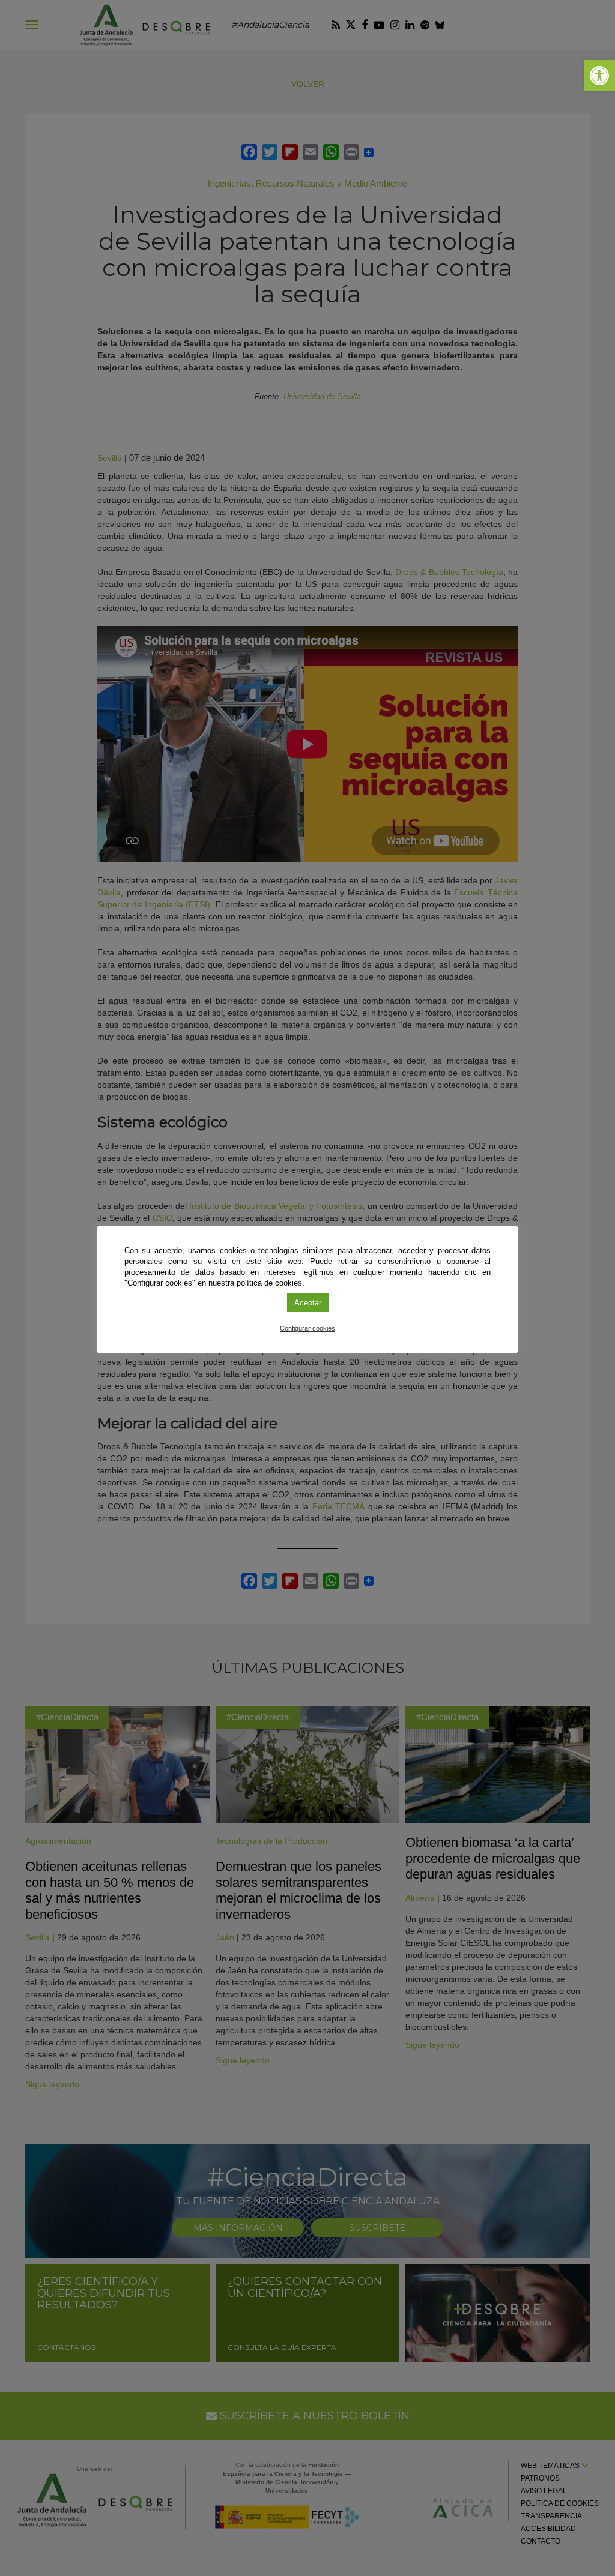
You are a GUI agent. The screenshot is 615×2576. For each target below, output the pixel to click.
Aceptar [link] (308, 1303)
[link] (599, 76)
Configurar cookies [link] (307, 1328)
